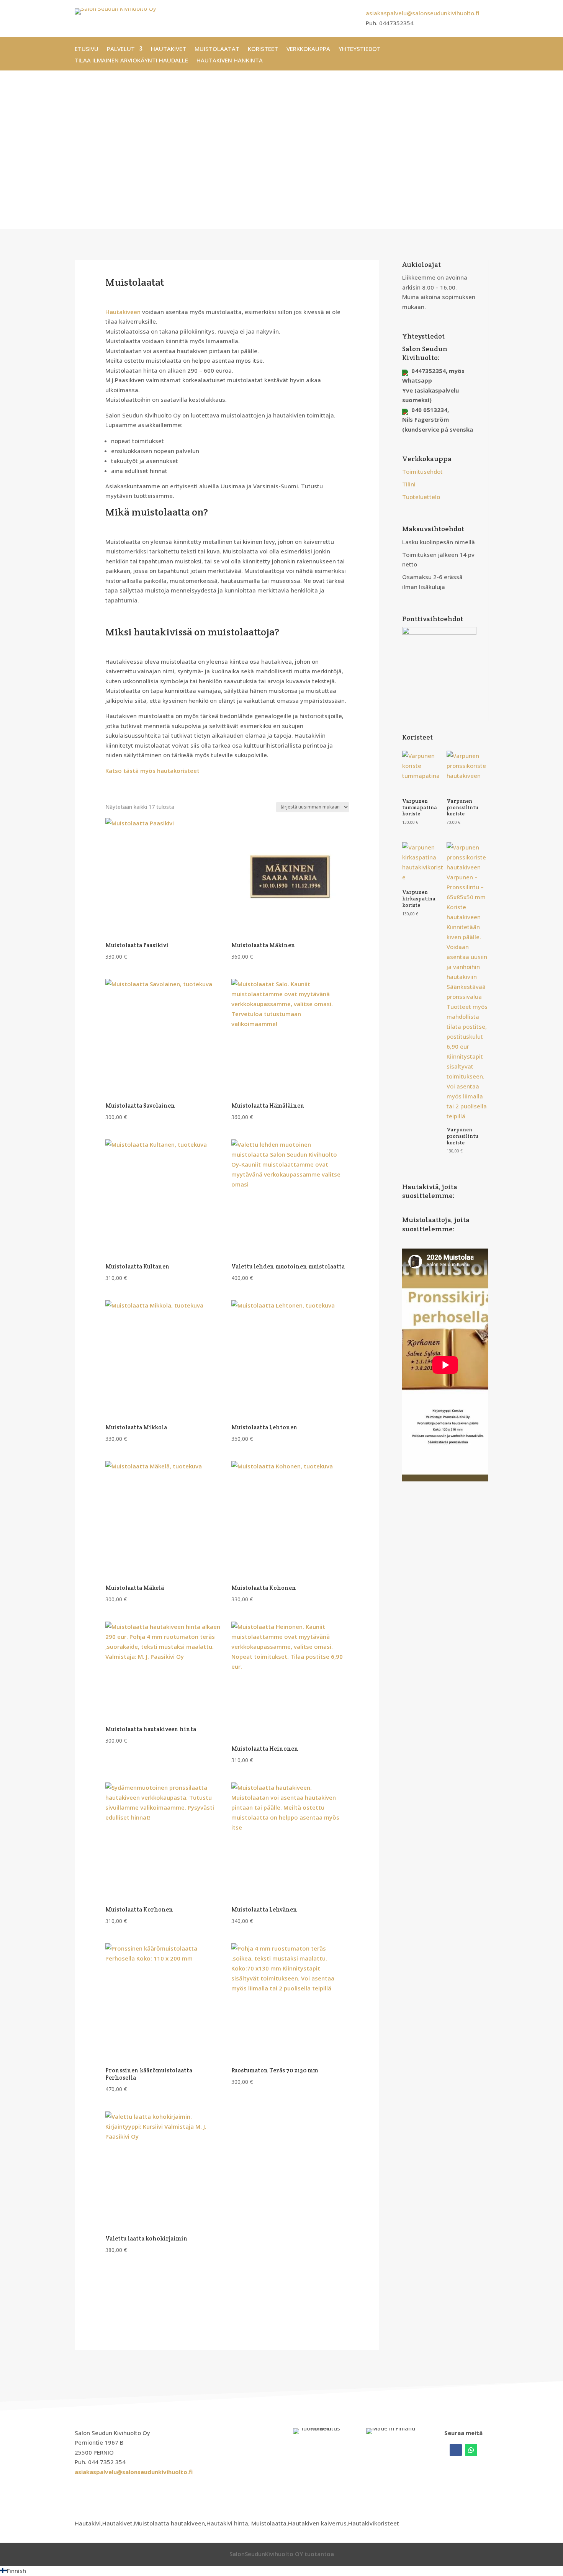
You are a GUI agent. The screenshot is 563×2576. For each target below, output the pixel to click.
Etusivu (87, 49)
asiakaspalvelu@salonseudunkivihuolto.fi (422, 13)
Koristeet (263, 49)
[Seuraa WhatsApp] (471, 2450)
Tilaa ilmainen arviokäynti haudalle (131, 61)
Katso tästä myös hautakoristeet (152, 771)
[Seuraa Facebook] (456, 2450)
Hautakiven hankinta (230, 61)
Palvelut (121, 49)
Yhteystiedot (360, 49)
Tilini (409, 484)
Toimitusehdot (422, 471)
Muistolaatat (217, 49)
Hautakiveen (123, 312)
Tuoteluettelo (421, 497)
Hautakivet (169, 49)
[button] (281, 2571)
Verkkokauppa (308, 49)
